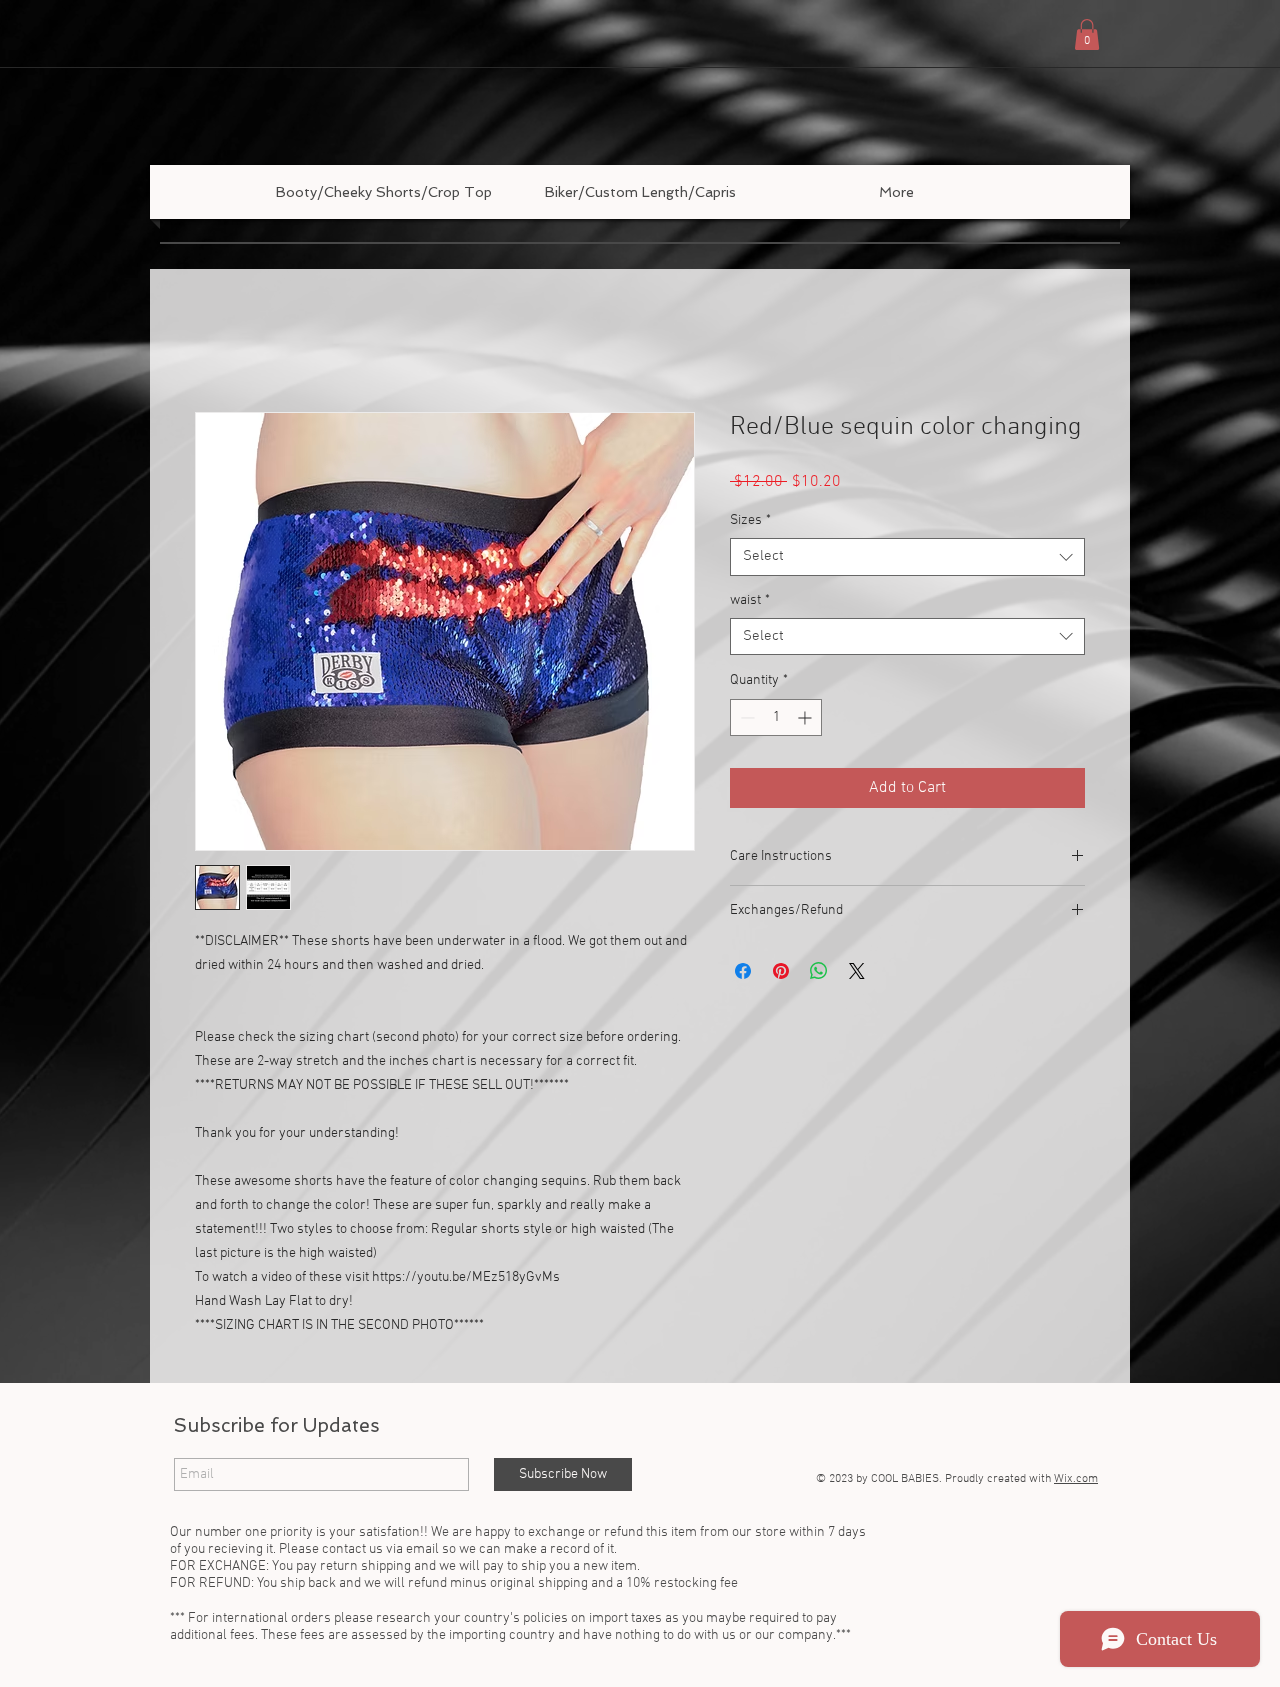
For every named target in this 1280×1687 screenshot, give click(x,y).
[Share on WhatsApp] (819, 973)
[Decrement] (745, 718)
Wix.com (1076, 1481)
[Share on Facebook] (743, 973)
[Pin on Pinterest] (781, 973)
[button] (1087, 34)
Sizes (750, 521)
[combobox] (907, 558)
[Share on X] (857, 973)
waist (750, 601)
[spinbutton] (776, 718)
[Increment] (806, 718)
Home (215, 341)
